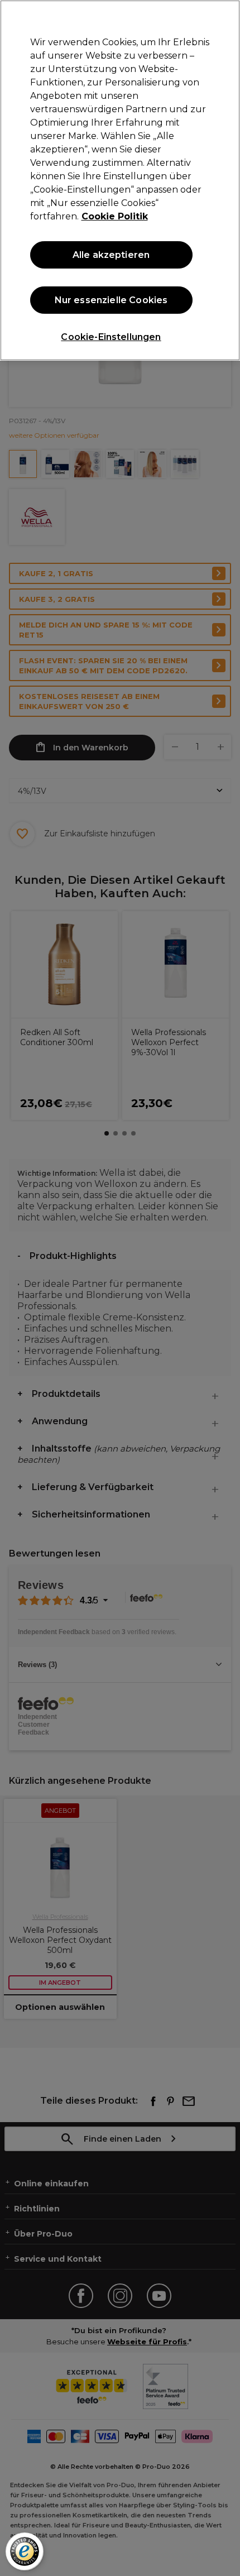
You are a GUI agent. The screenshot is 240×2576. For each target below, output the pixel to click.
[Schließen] (222, 18)
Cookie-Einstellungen (111, 337)
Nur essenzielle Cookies (111, 300)
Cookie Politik (115, 216)
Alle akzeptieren (111, 255)
